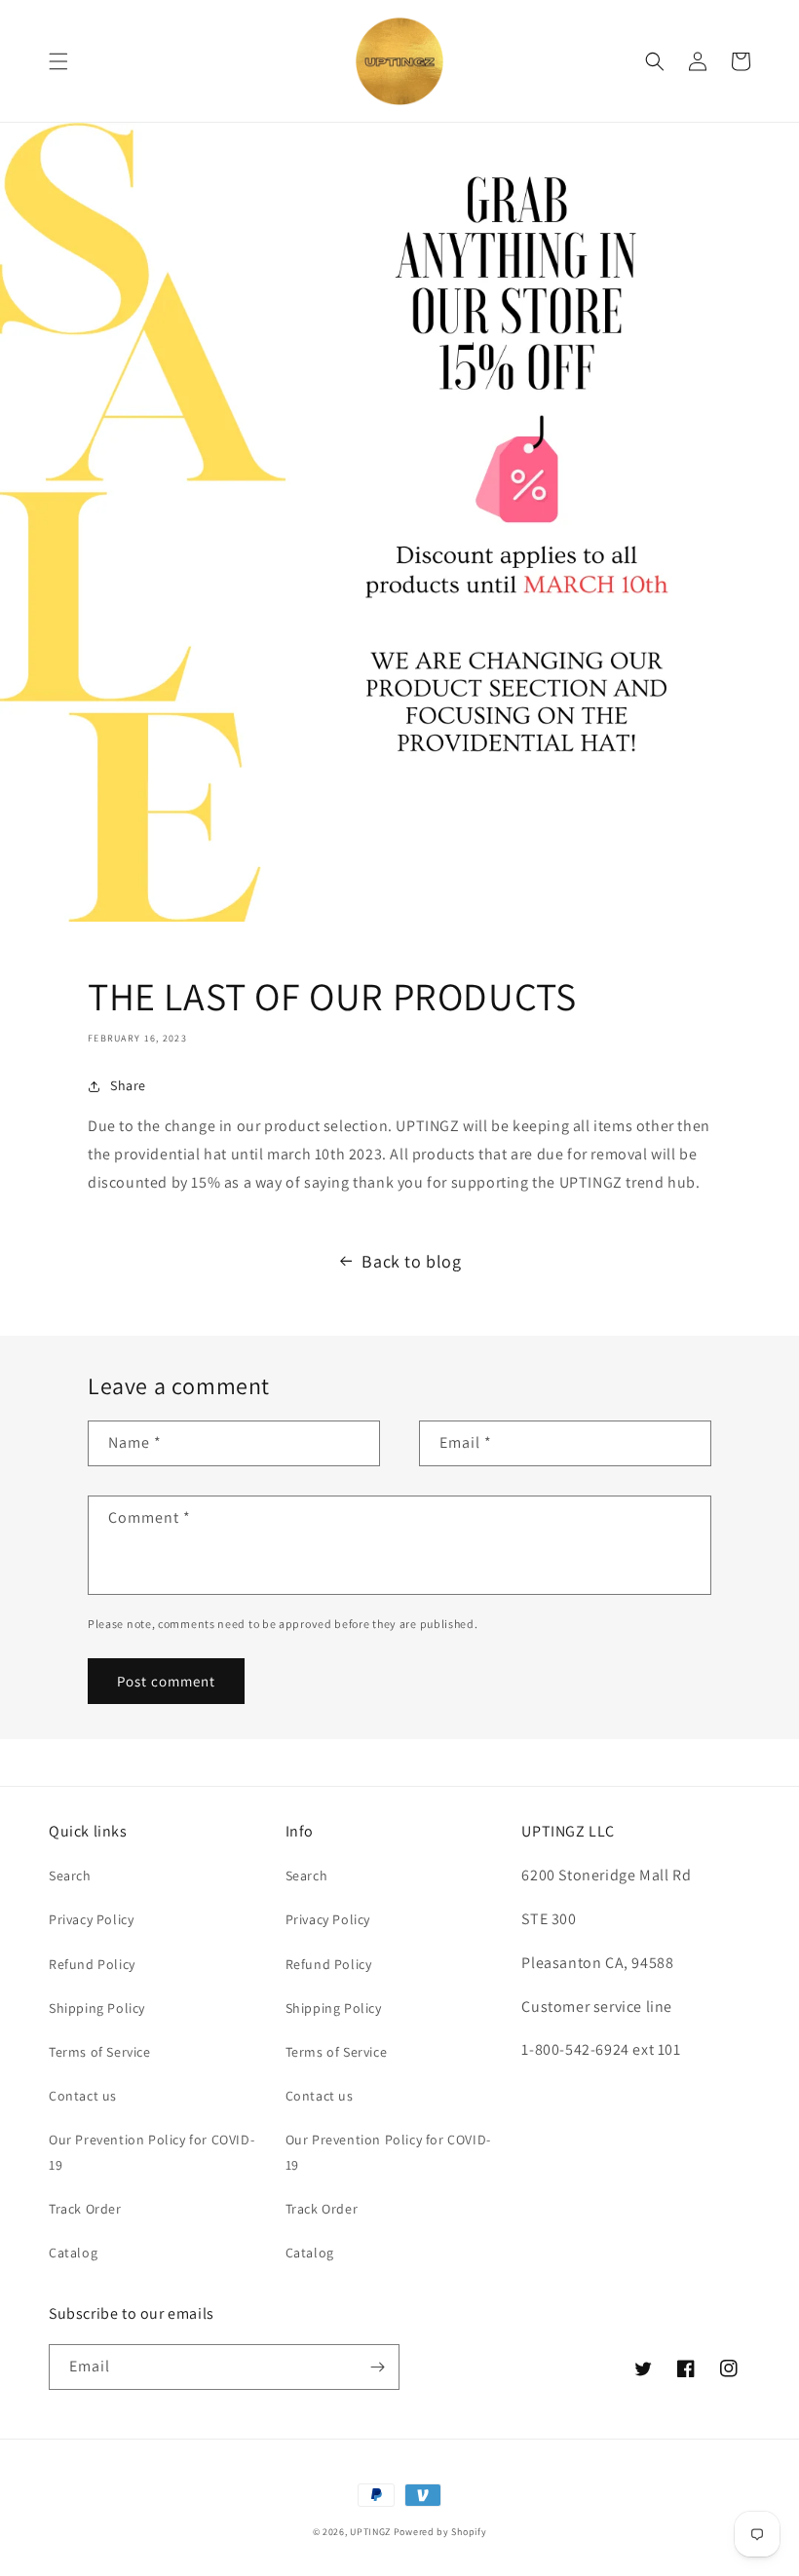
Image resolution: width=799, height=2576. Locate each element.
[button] (58, 61)
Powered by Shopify (440, 2532)
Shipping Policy (97, 2008)
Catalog (73, 2253)
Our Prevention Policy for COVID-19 (152, 2152)
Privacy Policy (91, 1919)
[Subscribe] (377, 2367)
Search (70, 1875)
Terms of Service (100, 2052)
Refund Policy (92, 1964)
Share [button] (128, 1085)
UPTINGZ (370, 2532)
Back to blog (411, 1261)
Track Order (85, 2209)
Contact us (83, 2096)
